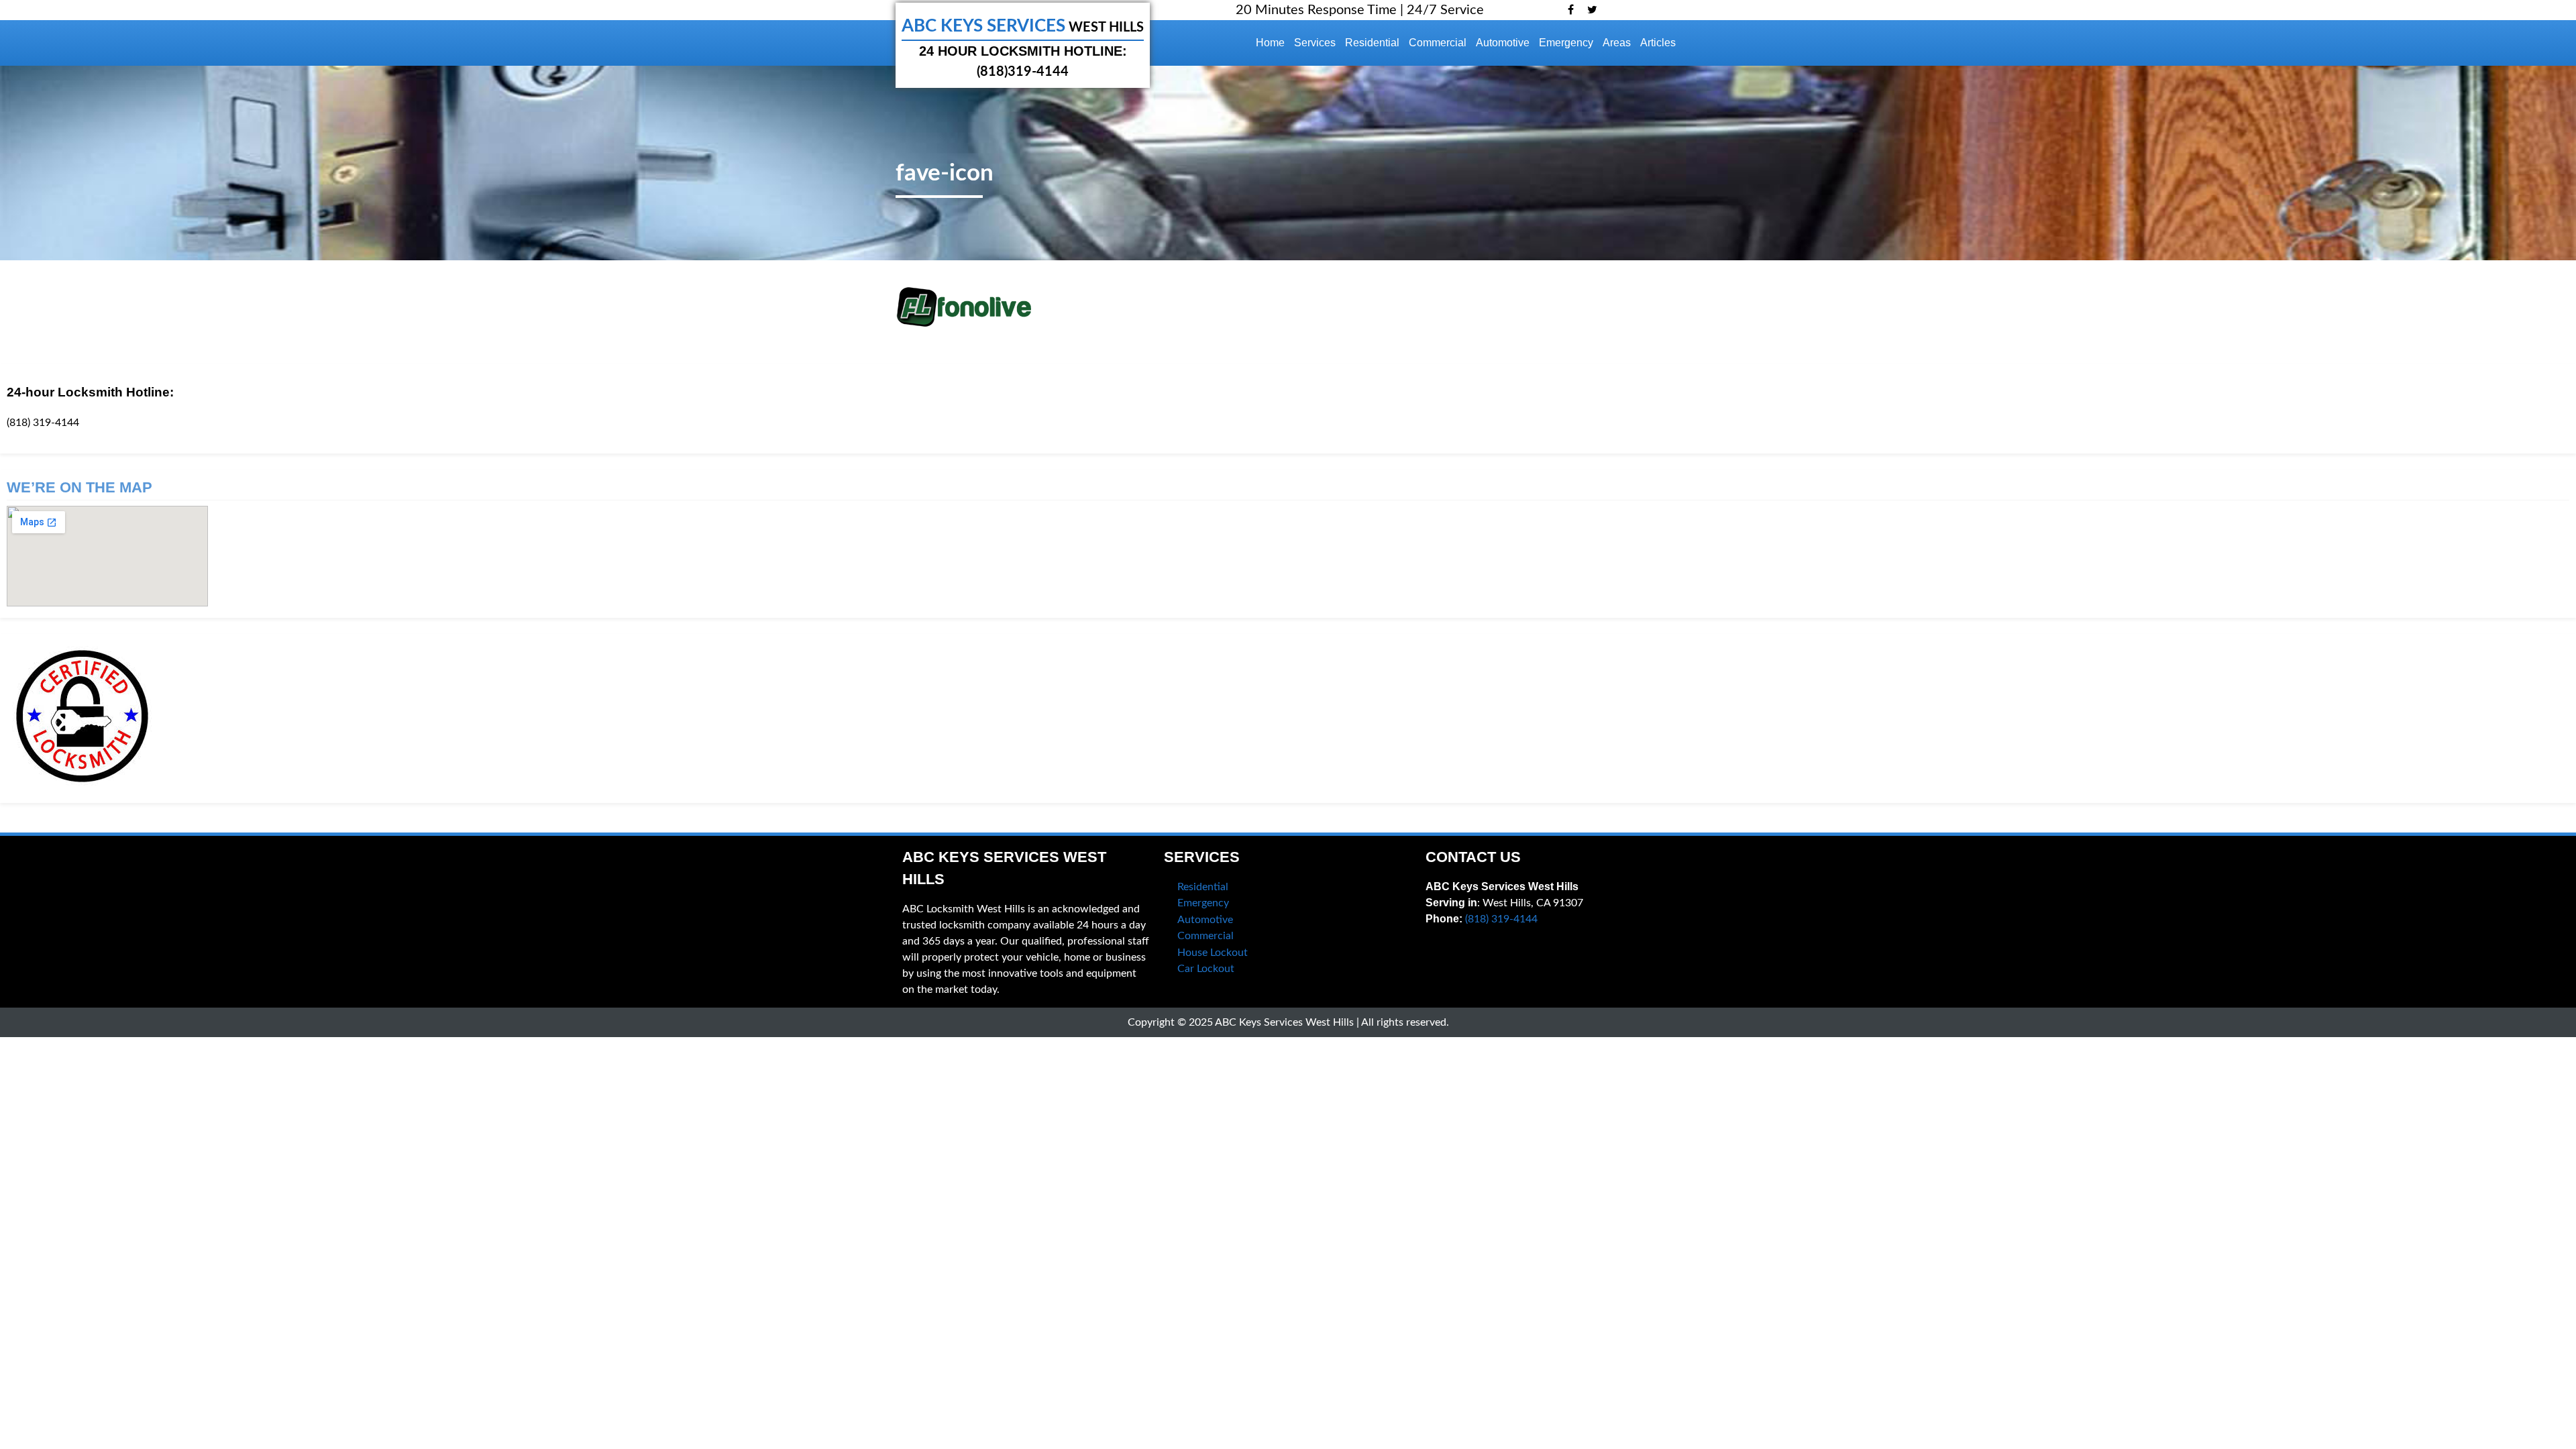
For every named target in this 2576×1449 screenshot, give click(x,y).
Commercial (1438, 43)
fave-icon (945, 173)
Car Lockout (1206, 969)
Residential (1372, 43)
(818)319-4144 (1023, 72)
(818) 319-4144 (43, 423)
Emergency (1566, 43)
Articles (1658, 43)
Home (1270, 43)
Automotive (1503, 43)
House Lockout (1213, 953)
